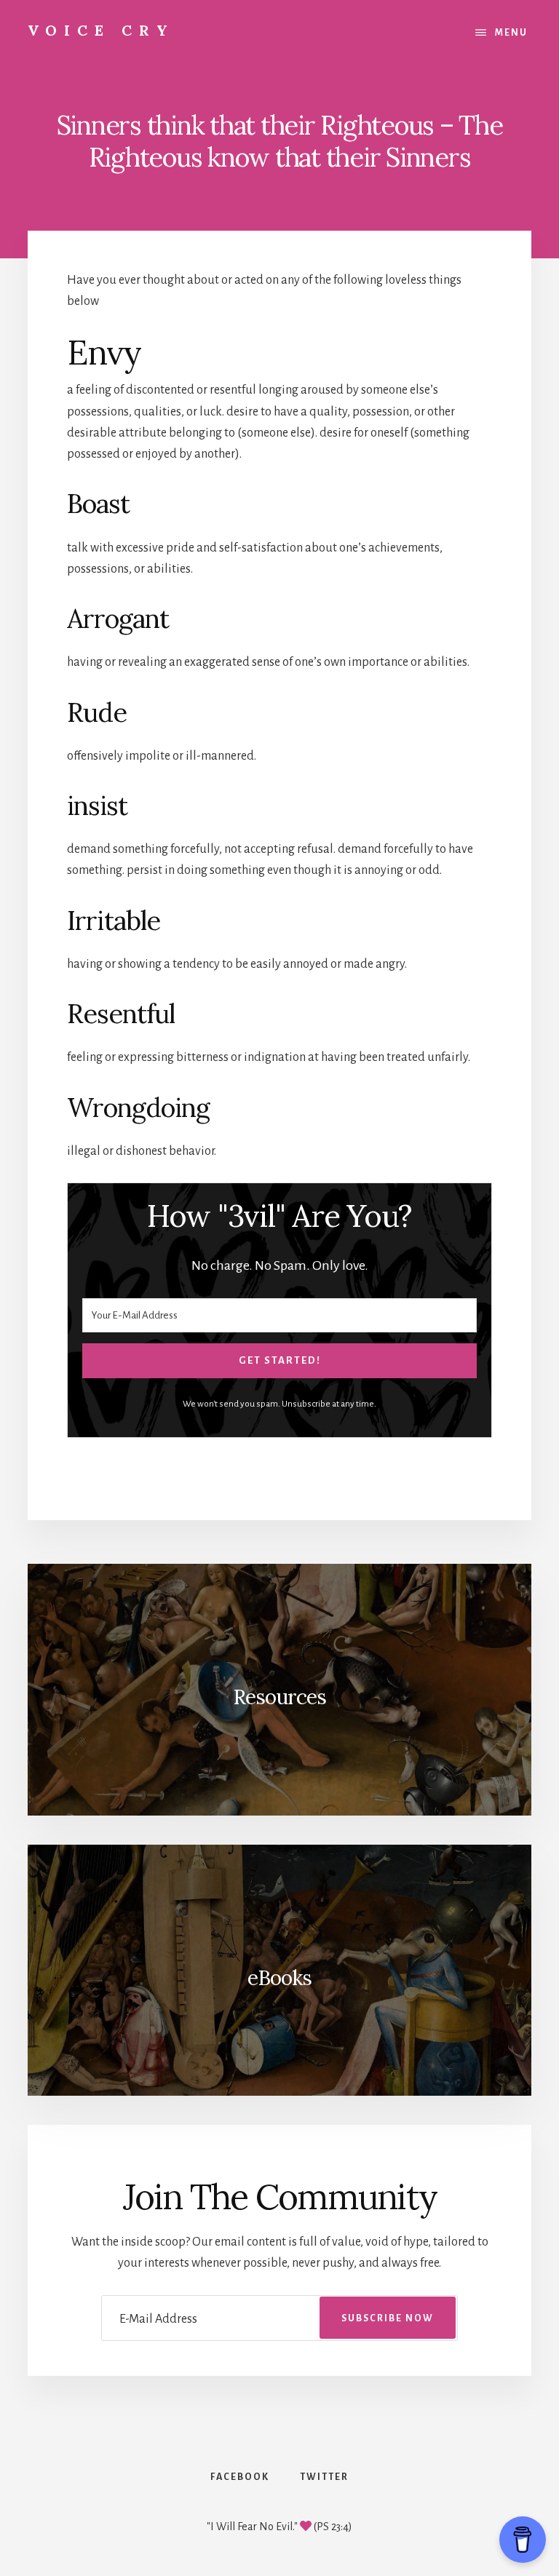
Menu (511, 33)
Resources (279, 1697)
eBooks (279, 1978)
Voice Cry (101, 30)
